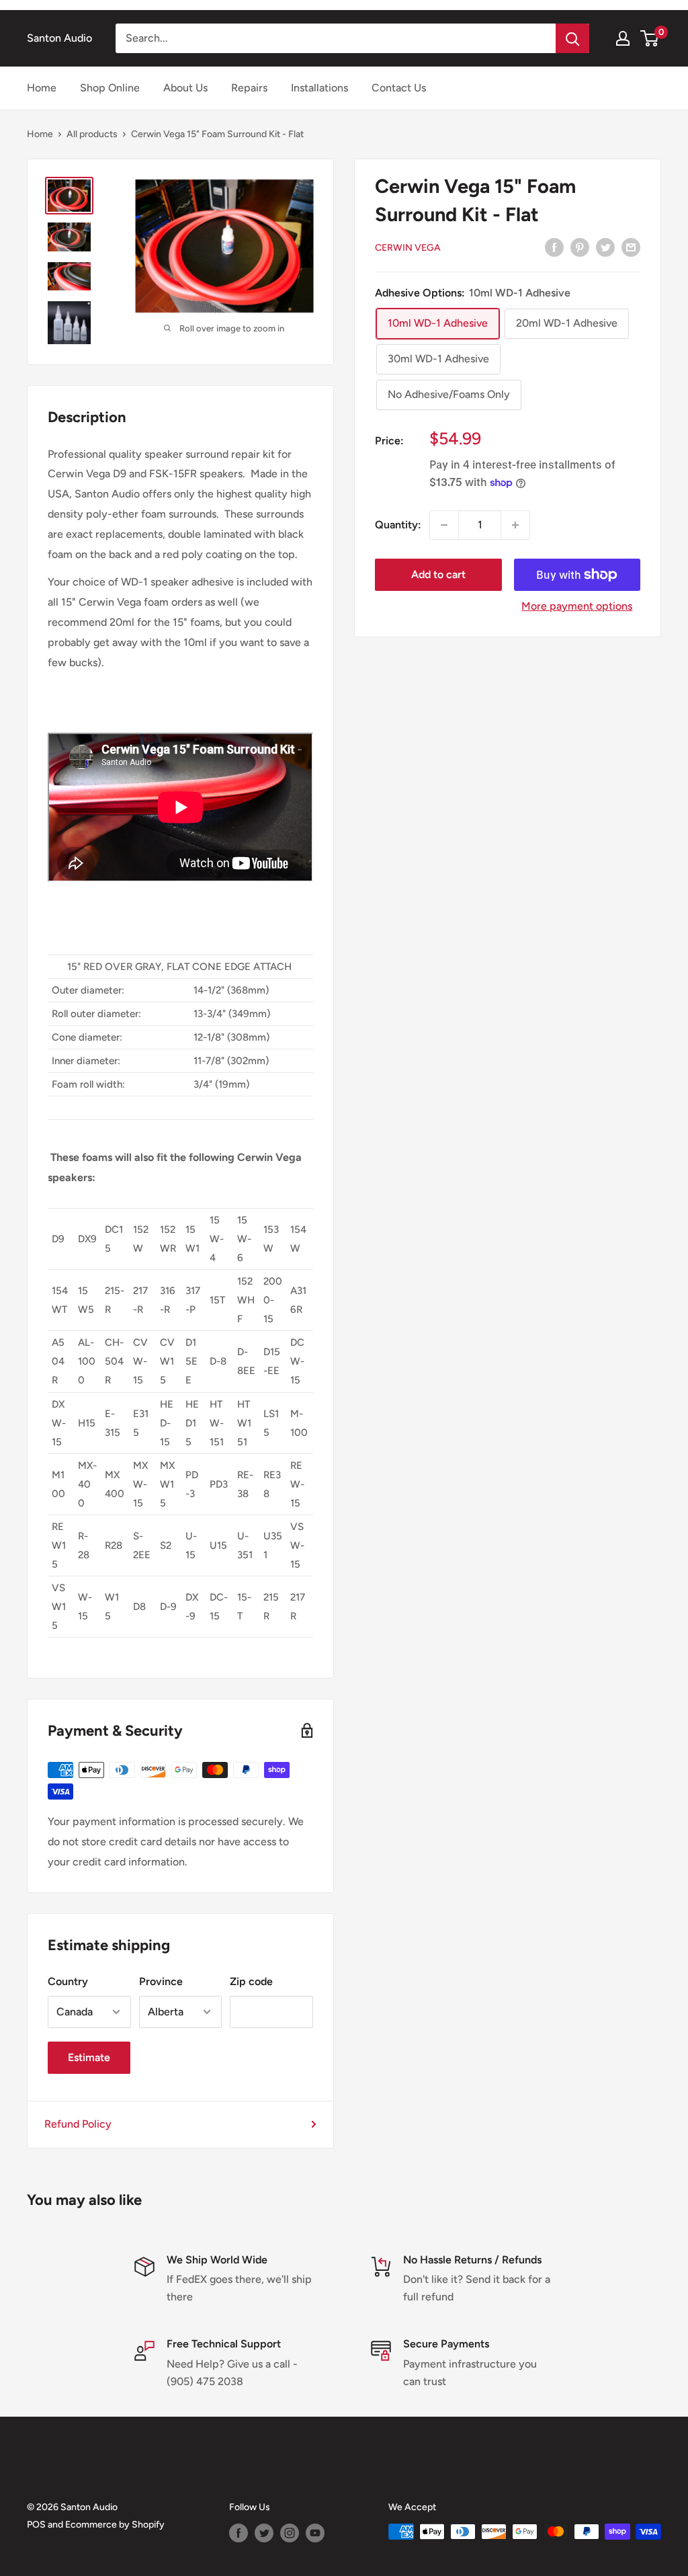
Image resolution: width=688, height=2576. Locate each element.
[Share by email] (631, 247)
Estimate (89, 2057)
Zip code (251, 1981)
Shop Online (110, 88)
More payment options (577, 606)
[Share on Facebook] (554, 247)
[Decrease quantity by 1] (444, 525)
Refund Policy (78, 2124)
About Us (185, 88)
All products (92, 134)
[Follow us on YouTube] (315, 2533)
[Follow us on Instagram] (290, 2533)
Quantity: (398, 525)
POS (36, 2525)
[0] (650, 38)
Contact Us (399, 88)
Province (161, 1981)
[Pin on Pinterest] (580, 247)
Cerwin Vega (408, 248)
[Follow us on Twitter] (264, 2533)
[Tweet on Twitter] (605, 247)
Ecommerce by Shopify (115, 2525)
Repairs (249, 88)
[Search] (572, 38)
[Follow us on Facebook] (239, 2533)
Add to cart (438, 574)
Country (68, 1981)
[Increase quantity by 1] (515, 525)
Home (42, 88)
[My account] (623, 38)
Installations (319, 88)
